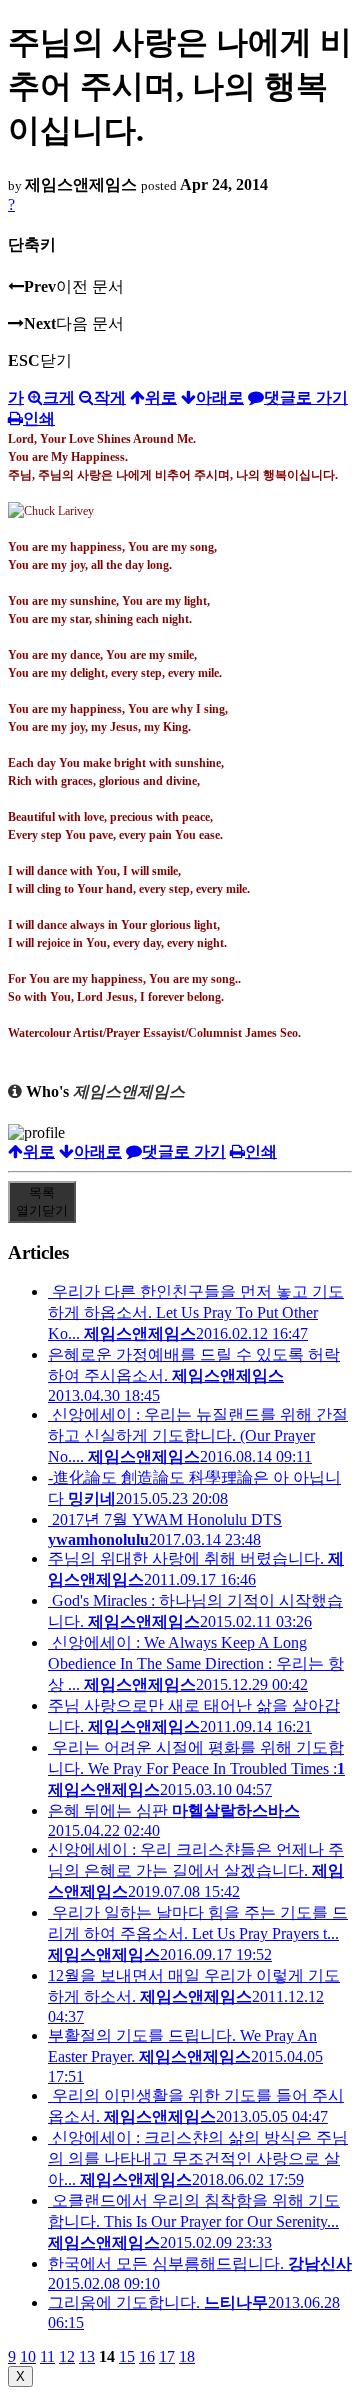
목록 (42, 1201)
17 (167, 2356)
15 (127, 2356)
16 (147, 2356)
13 (87, 2356)
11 (47, 2356)
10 (28, 2356)
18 (187, 2356)
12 (67, 2356)
